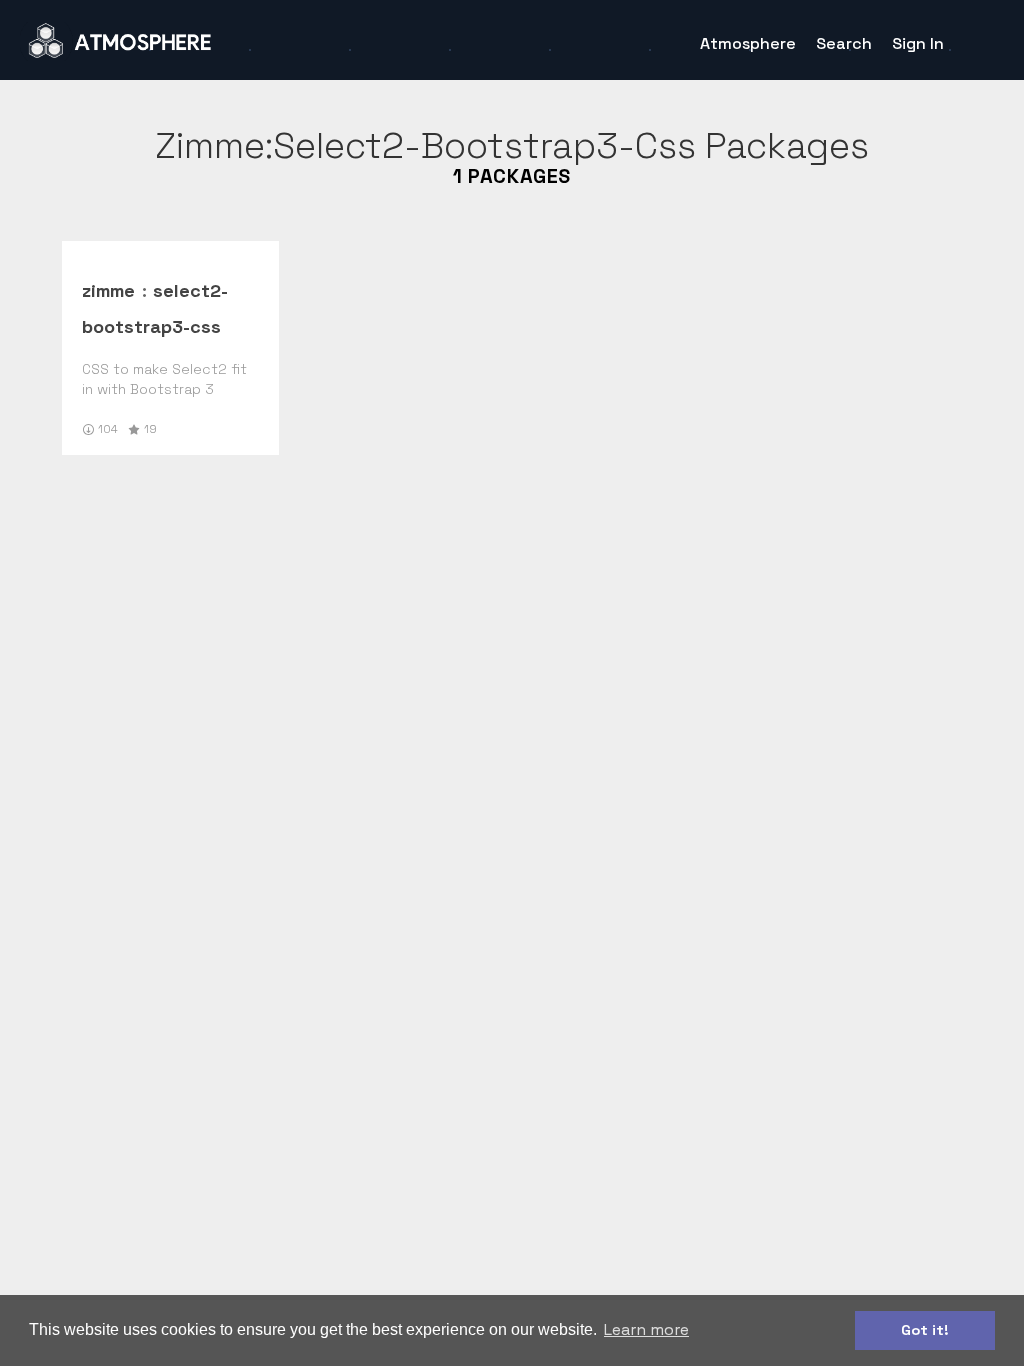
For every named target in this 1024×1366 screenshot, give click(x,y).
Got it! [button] (925, 1330)
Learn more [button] (646, 1329)
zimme (108, 290)
